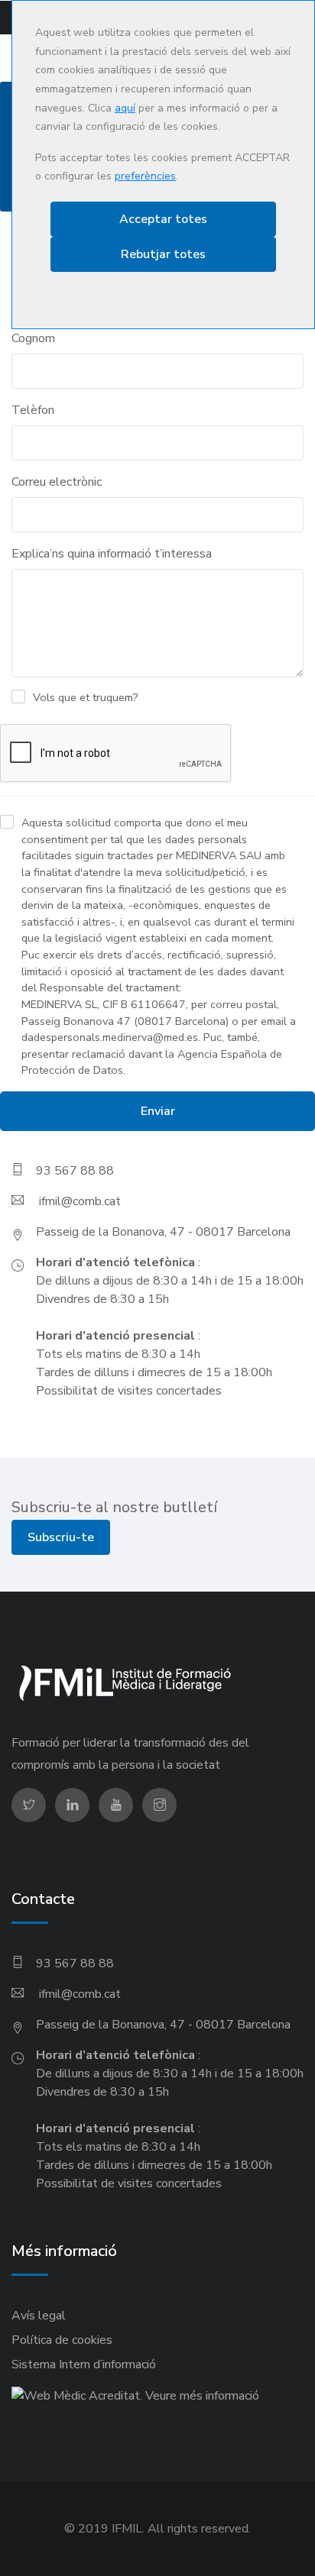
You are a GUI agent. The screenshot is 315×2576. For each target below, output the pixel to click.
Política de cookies (62, 2340)
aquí (125, 108)
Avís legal (39, 2316)
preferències (145, 176)
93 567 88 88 (75, 1171)
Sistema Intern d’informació (84, 2364)
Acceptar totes (163, 219)
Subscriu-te (61, 1537)
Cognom (33, 338)
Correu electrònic (57, 482)
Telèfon (33, 410)
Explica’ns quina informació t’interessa (112, 554)
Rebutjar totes (163, 254)
